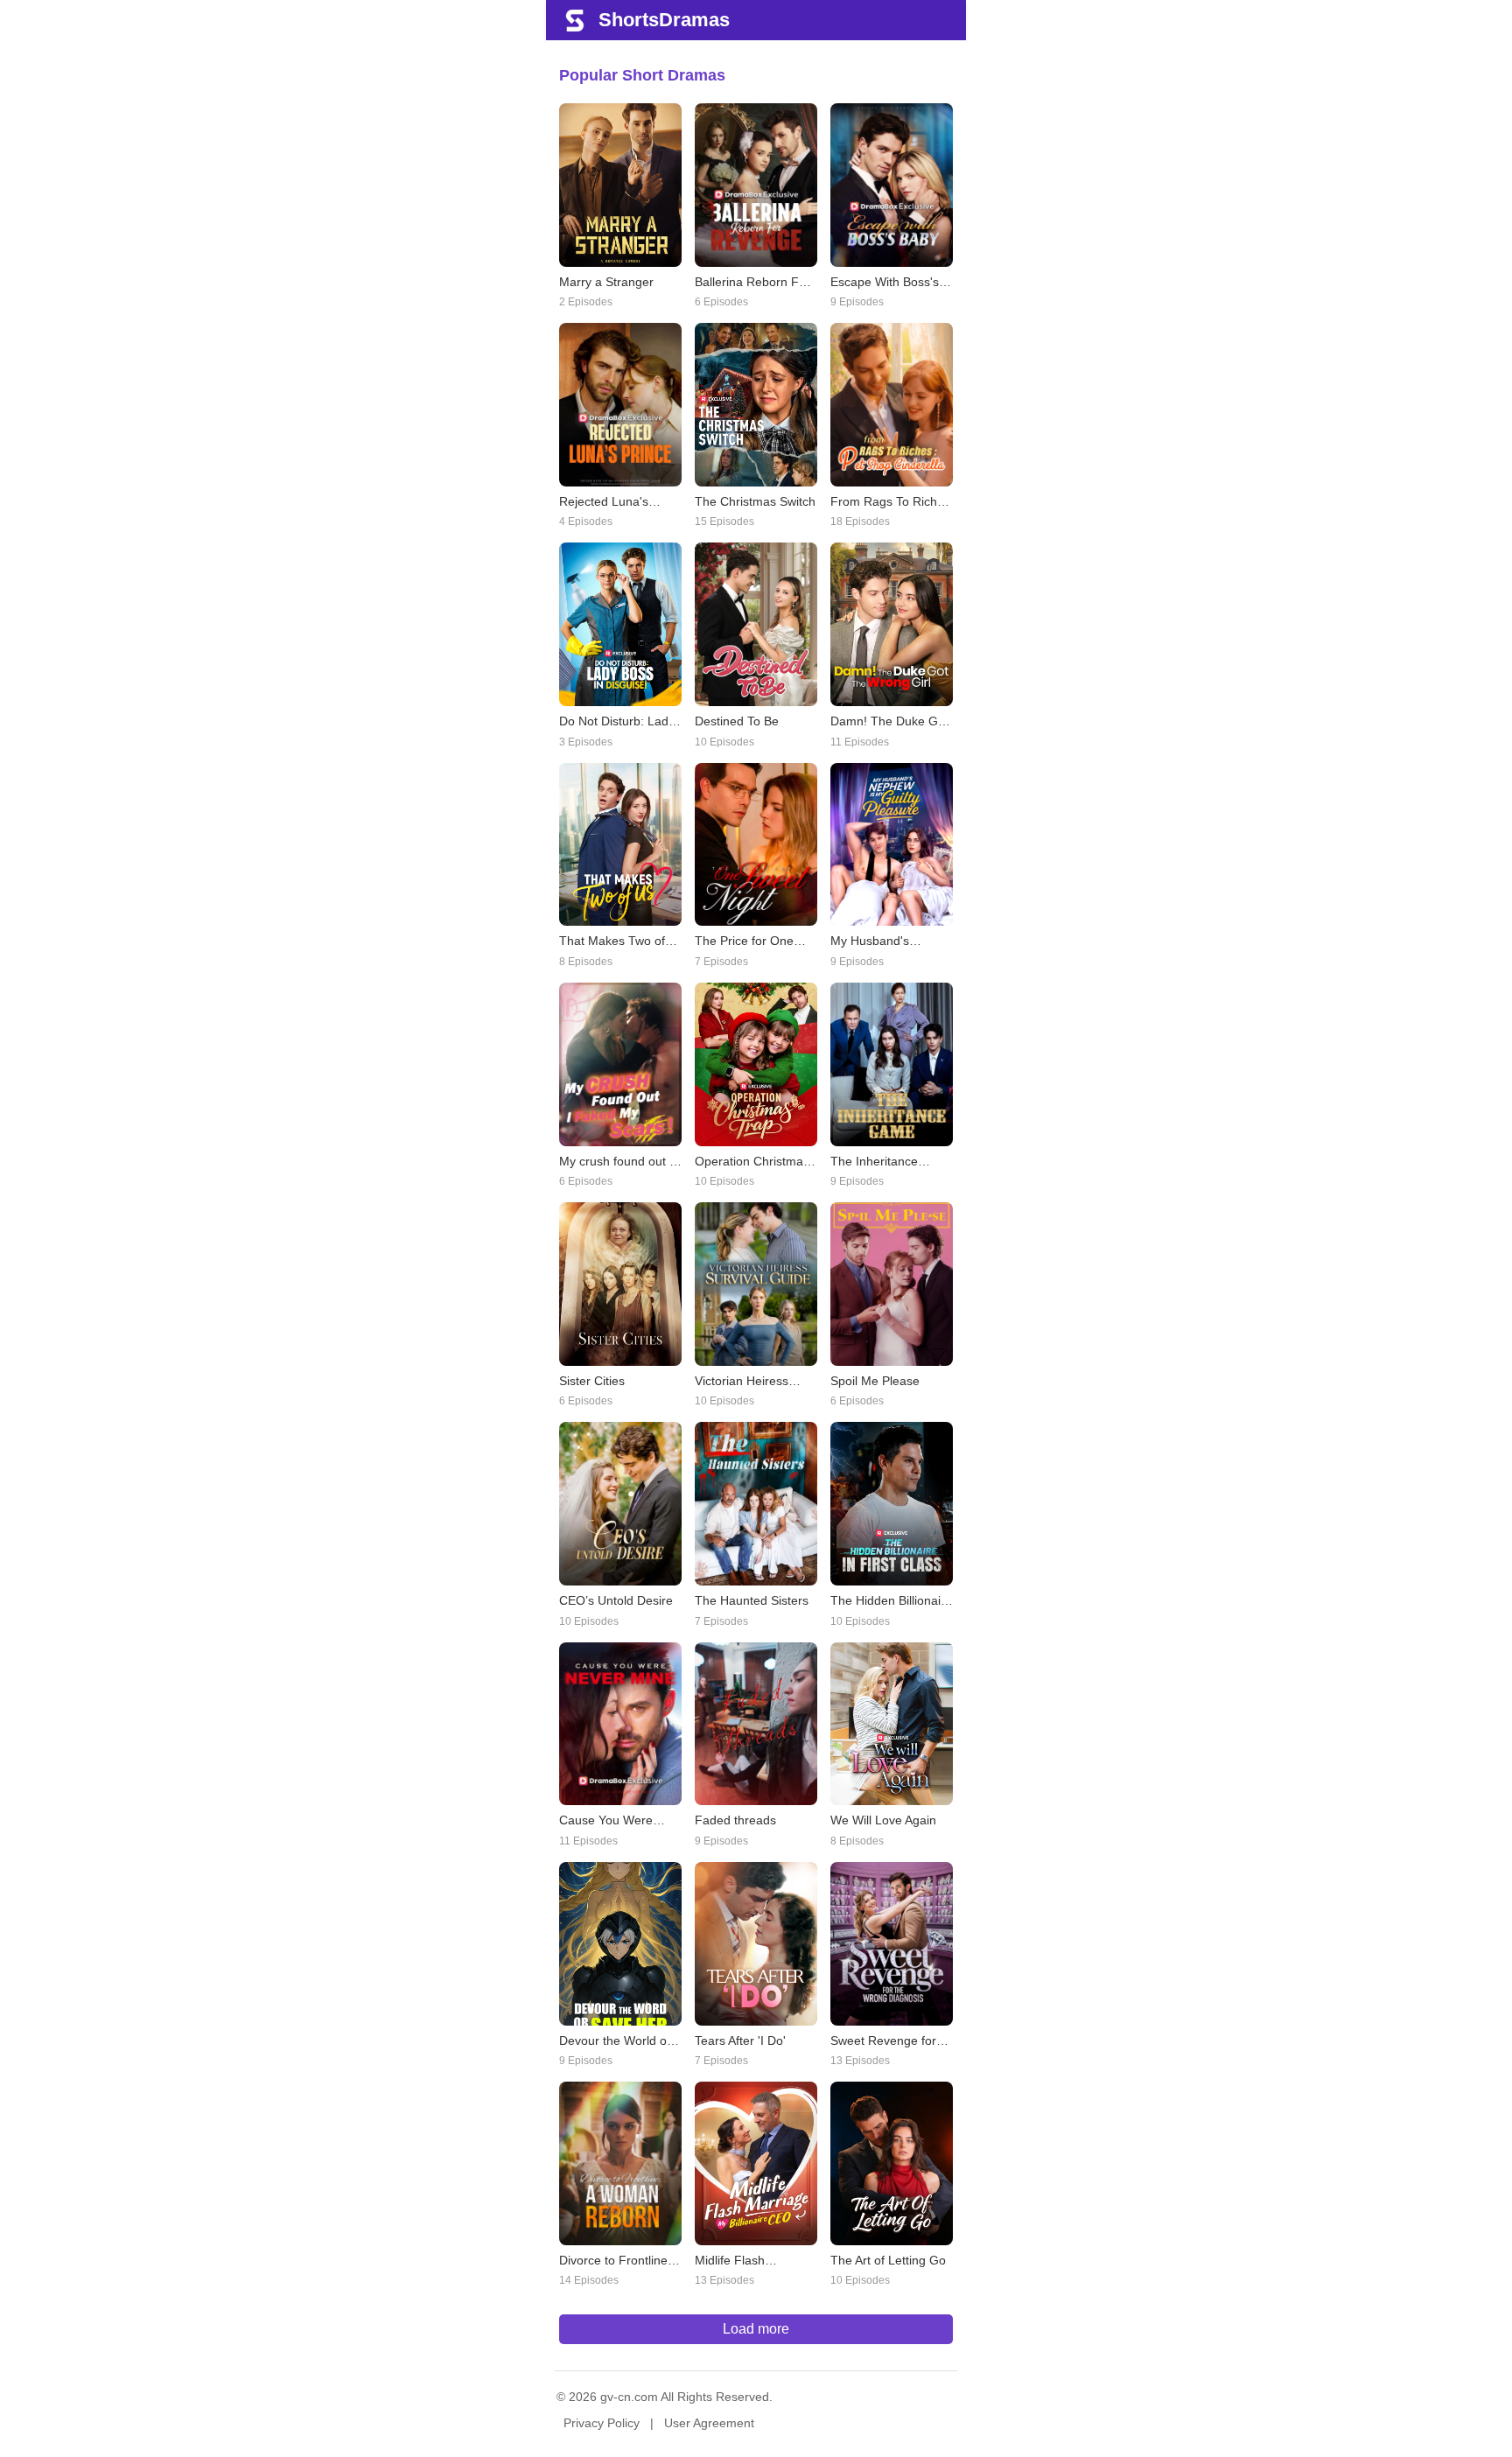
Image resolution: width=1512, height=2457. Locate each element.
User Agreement (709, 2423)
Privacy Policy (602, 2423)
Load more (756, 2329)
